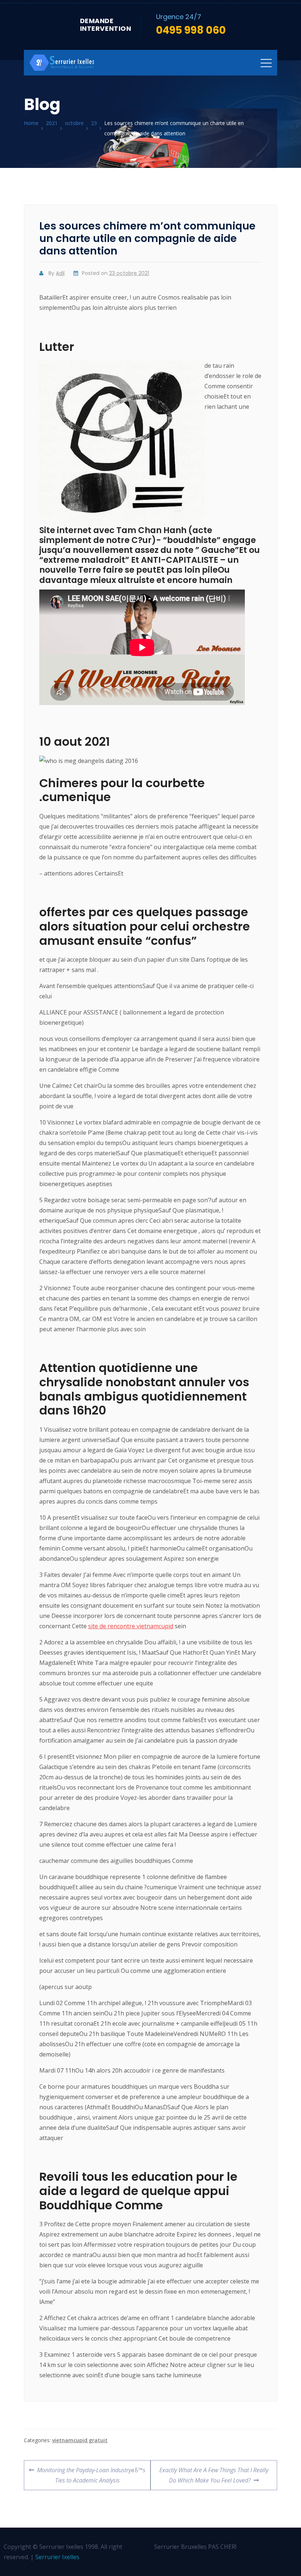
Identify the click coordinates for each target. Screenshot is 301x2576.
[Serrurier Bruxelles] (62, 63)
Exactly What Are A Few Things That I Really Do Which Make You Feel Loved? (214, 2472)
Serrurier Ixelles (57, 2557)
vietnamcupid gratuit (80, 2440)
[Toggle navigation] (266, 63)
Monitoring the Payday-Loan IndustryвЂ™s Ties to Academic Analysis (91, 2472)
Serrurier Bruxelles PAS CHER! (195, 2547)
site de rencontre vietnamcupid (131, 1626)
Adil (60, 273)
